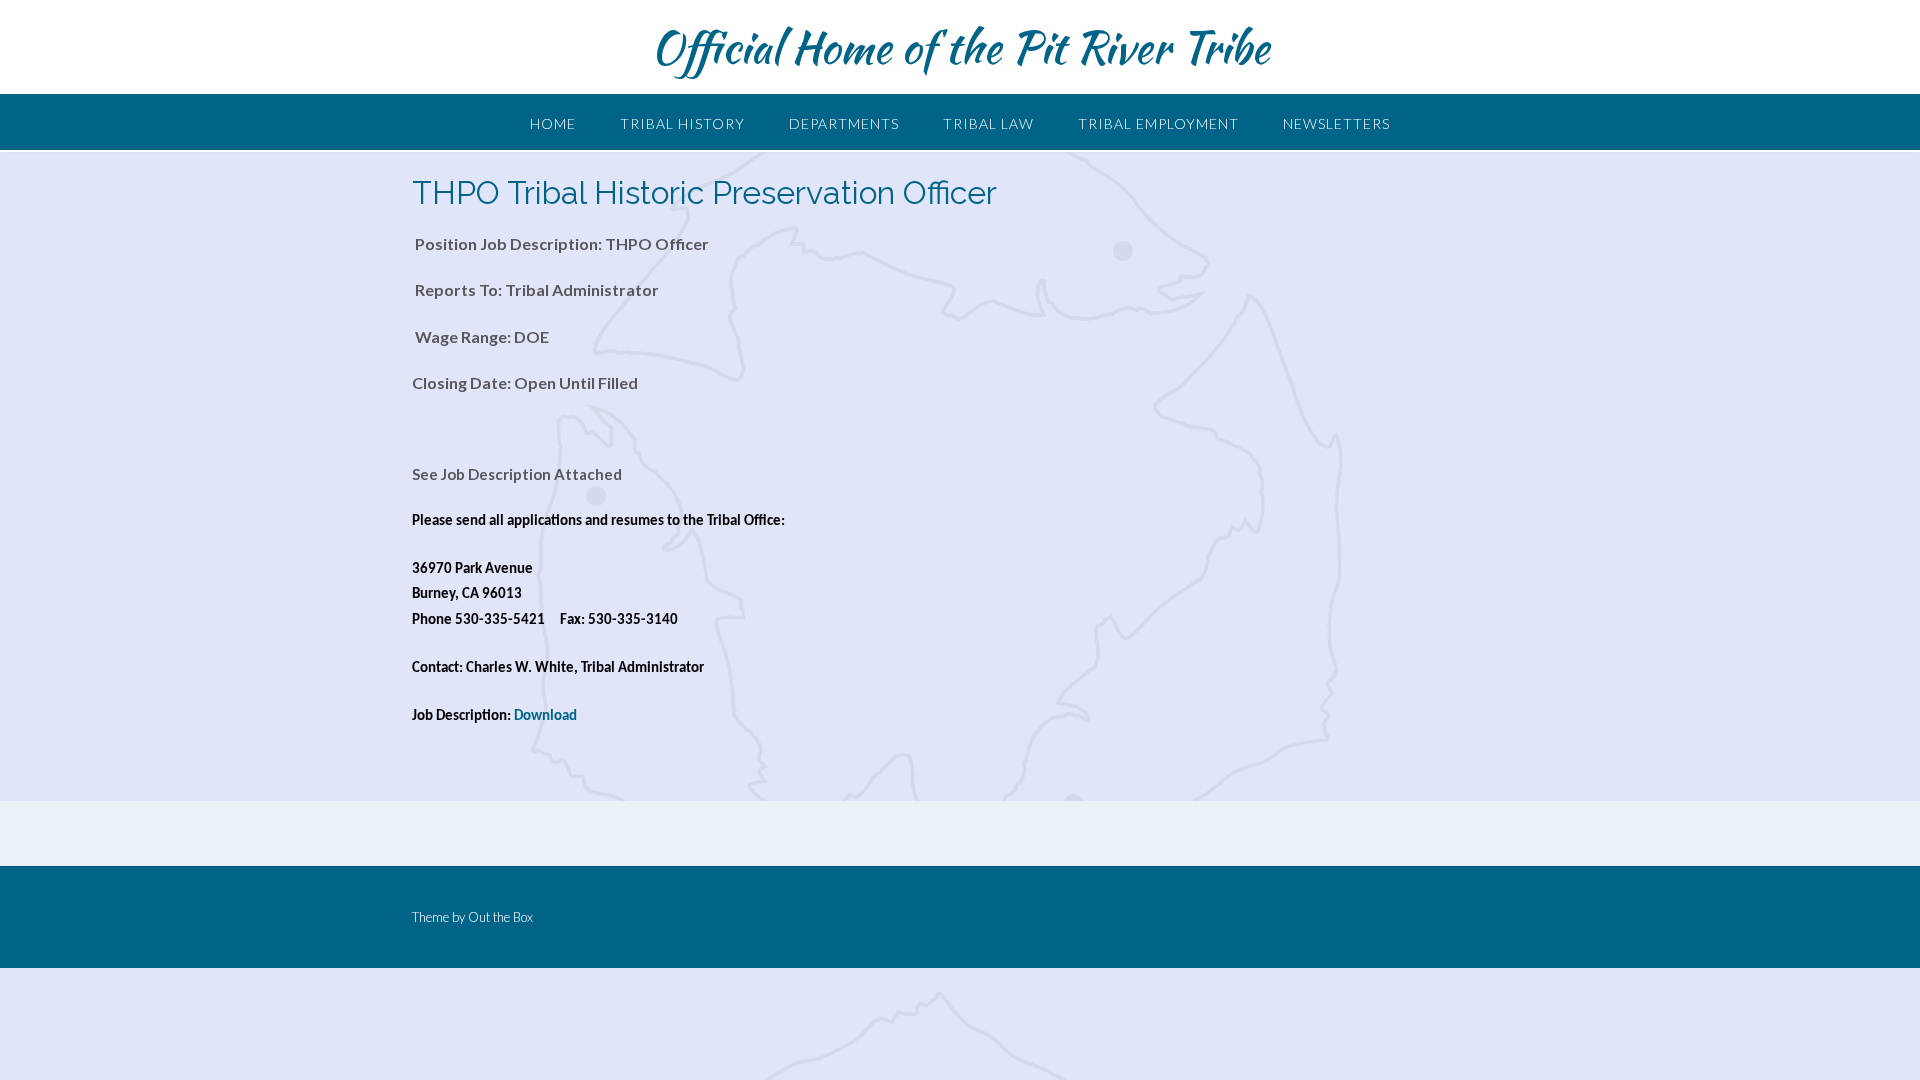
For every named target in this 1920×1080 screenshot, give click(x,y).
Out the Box (500, 917)
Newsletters (1336, 123)
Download (545, 716)
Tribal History (682, 123)
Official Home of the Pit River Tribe (960, 47)
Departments (844, 123)
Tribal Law (988, 123)
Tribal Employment (1158, 123)
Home (553, 123)
